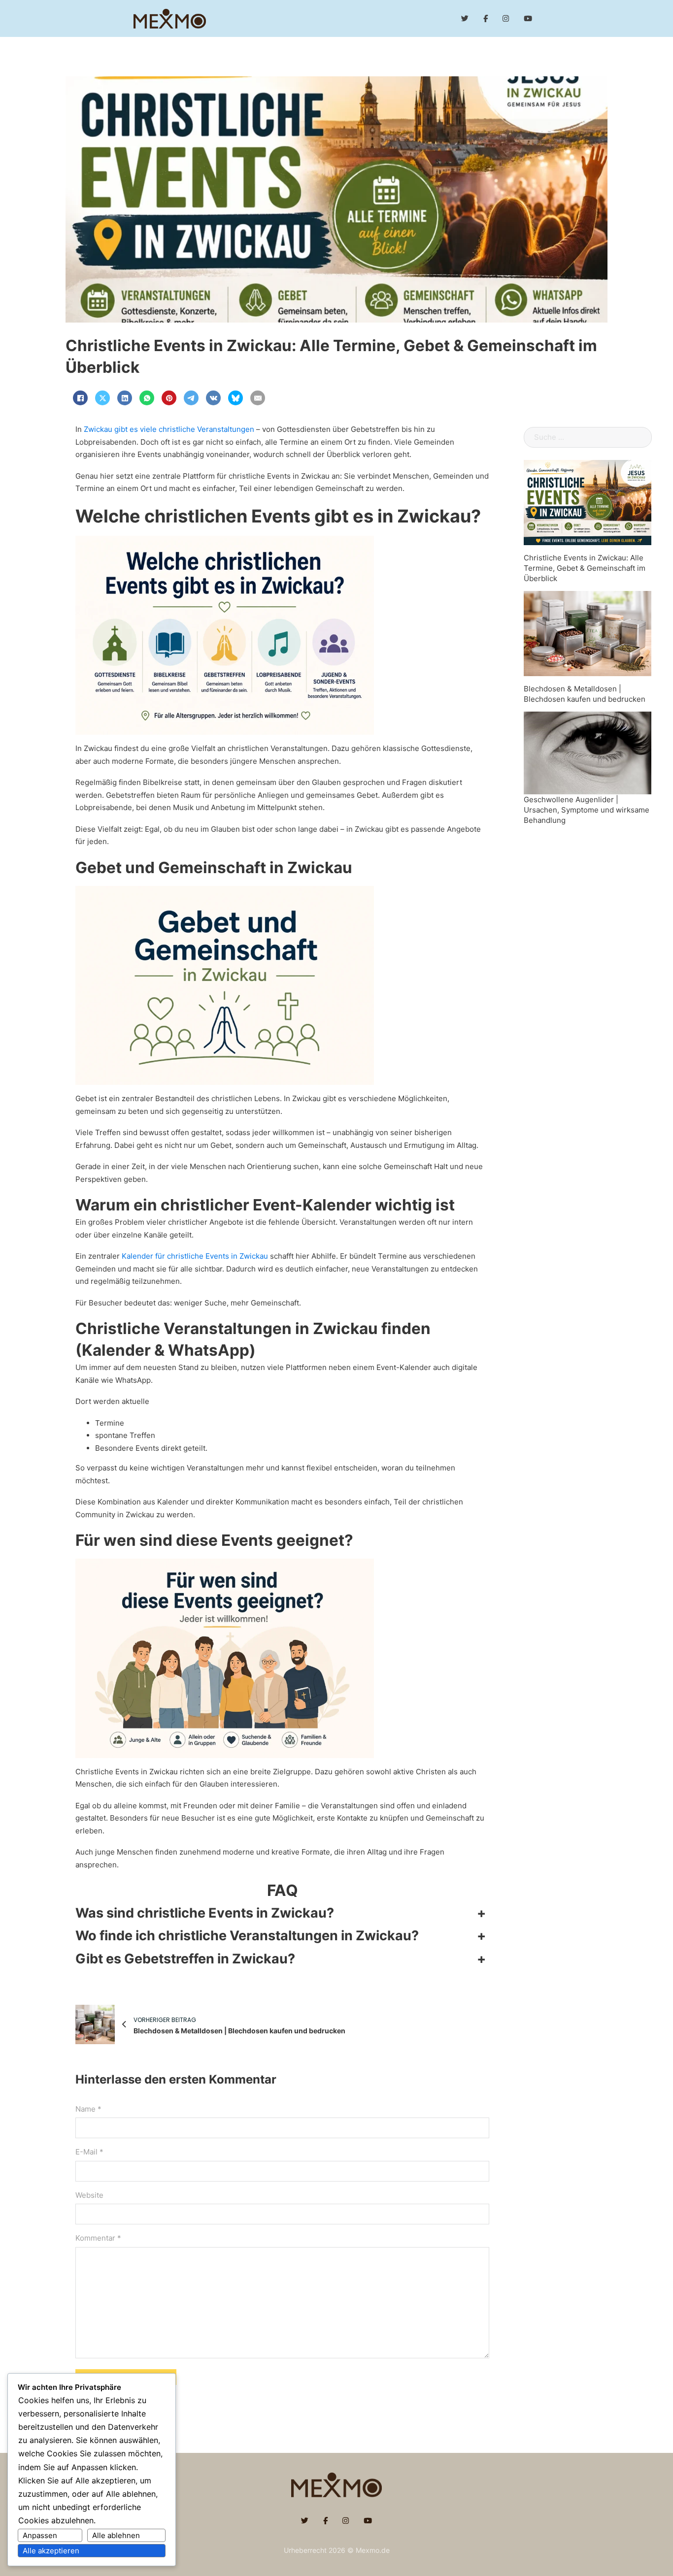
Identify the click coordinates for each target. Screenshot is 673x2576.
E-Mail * (89, 2152)
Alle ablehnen (116, 2535)
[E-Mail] (258, 398)
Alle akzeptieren (51, 2551)
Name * (88, 2109)
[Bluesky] (236, 398)
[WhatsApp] (147, 398)
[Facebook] (80, 398)
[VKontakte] (213, 398)
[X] (102, 398)
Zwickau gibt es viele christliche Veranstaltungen (169, 429)
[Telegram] (191, 398)
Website (89, 2195)
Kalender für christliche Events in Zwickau (195, 1256)
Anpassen (40, 2535)
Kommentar (98, 2238)
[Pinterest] (169, 398)
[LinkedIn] (125, 398)
